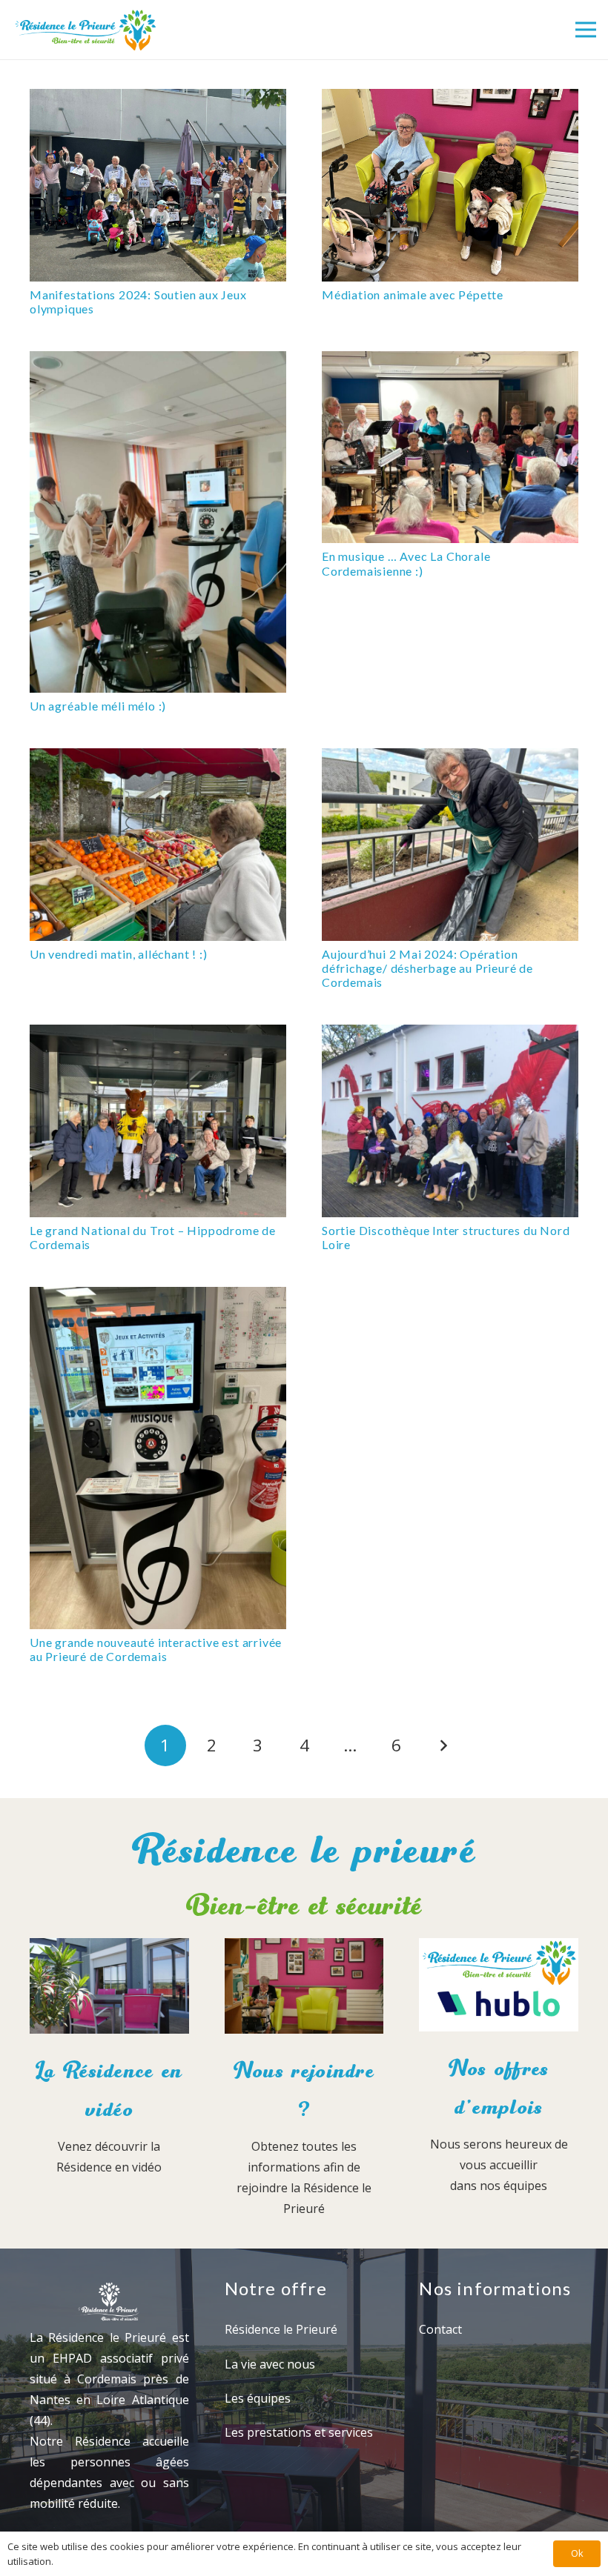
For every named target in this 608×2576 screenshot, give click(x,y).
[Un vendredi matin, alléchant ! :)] (158, 845)
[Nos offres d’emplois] (499, 1988)
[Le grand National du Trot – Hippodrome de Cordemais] (158, 1121)
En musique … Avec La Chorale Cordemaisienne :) (406, 563)
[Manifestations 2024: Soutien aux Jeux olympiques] (158, 185)
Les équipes (258, 2398)
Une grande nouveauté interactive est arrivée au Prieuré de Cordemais (156, 1649)
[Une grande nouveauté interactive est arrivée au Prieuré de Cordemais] (158, 1458)
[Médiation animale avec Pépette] (450, 185)
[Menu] (586, 30)
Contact (440, 2329)
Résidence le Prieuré (281, 2329)
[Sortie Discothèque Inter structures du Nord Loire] (450, 1121)
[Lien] (85, 30)
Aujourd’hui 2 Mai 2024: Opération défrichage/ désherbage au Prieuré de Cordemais (427, 968)
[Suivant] (443, 1745)
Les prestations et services (299, 2432)
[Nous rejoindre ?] (304, 1989)
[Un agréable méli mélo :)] (158, 522)
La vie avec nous (270, 2364)
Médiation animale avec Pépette (413, 294)
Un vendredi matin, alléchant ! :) (118, 954)
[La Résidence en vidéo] (109, 1989)
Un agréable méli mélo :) (98, 706)
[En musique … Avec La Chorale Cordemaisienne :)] (450, 447)
